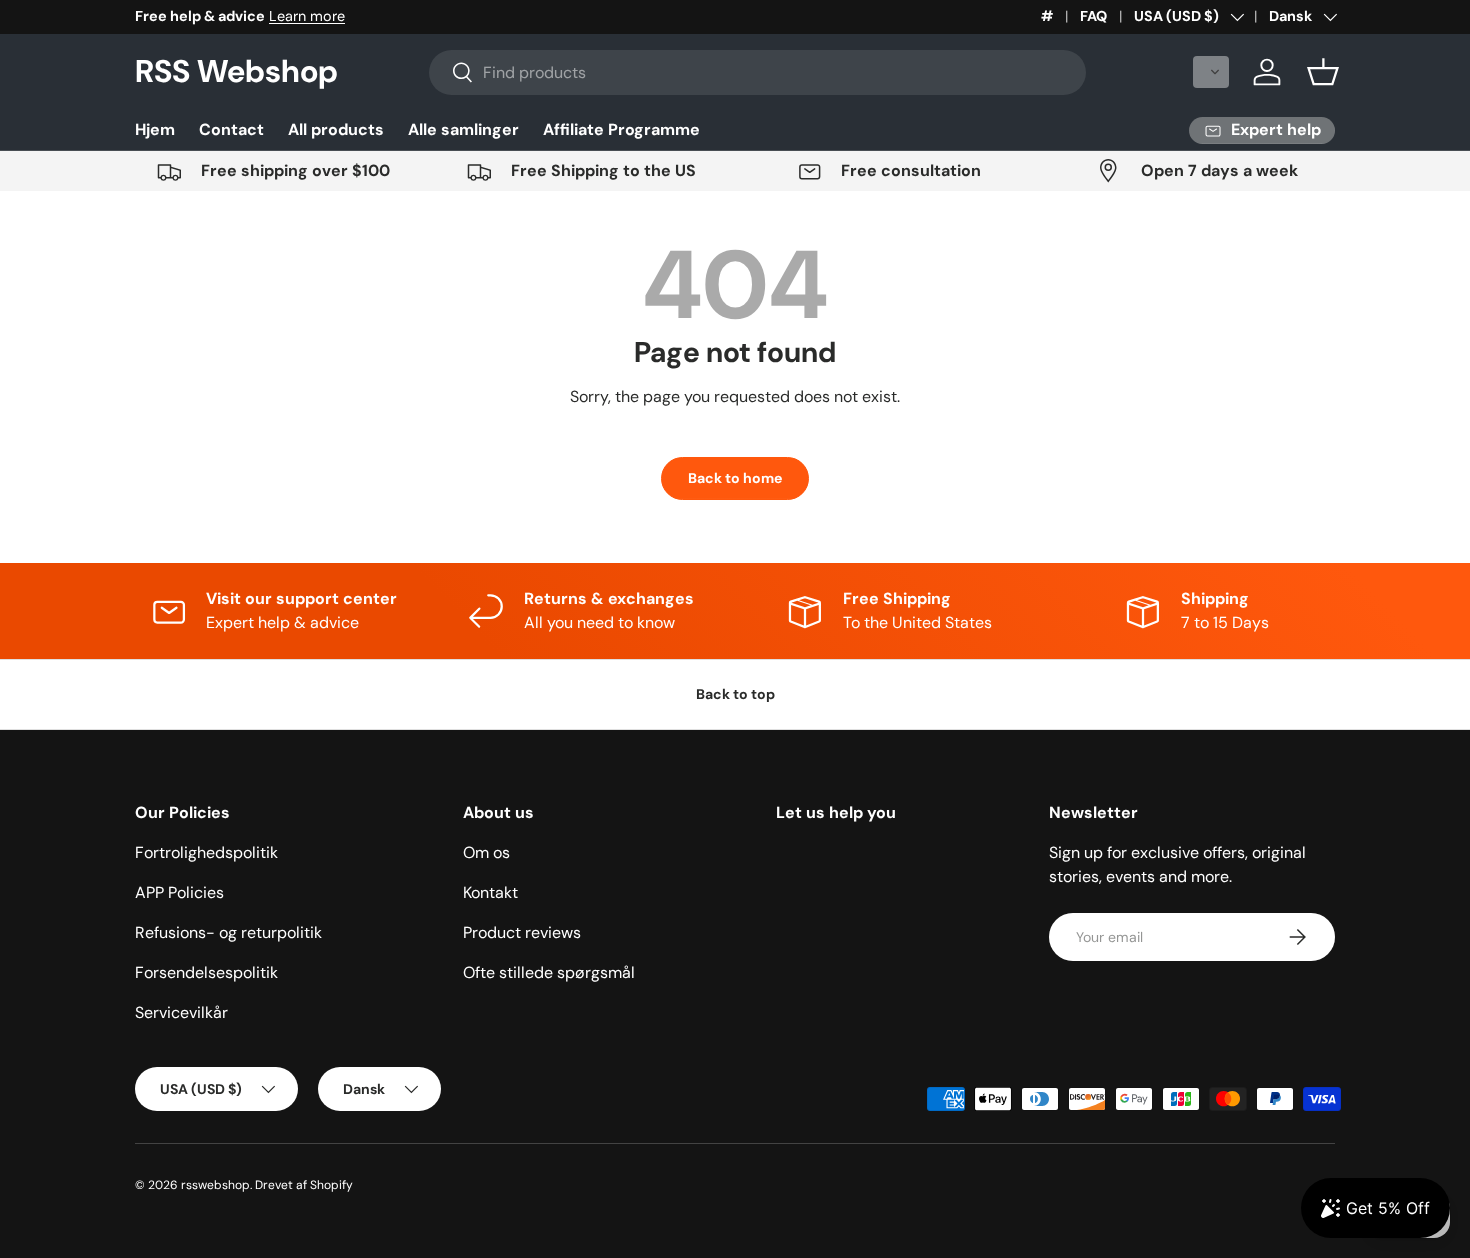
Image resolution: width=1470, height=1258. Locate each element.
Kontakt (490, 892)
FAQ (1093, 16)
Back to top (735, 694)
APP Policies (179, 892)
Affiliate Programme (621, 129)
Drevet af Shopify (304, 1185)
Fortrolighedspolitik (206, 852)
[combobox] (758, 72)
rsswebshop (215, 1185)
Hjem (155, 129)
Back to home (735, 478)
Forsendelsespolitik (206, 972)
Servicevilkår (181, 1012)
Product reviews (522, 932)
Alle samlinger (463, 129)
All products (336, 129)
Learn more (307, 16)
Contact (231, 129)
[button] (1211, 72)
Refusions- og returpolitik (228, 932)
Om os (486, 852)
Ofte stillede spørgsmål (549, 972)
